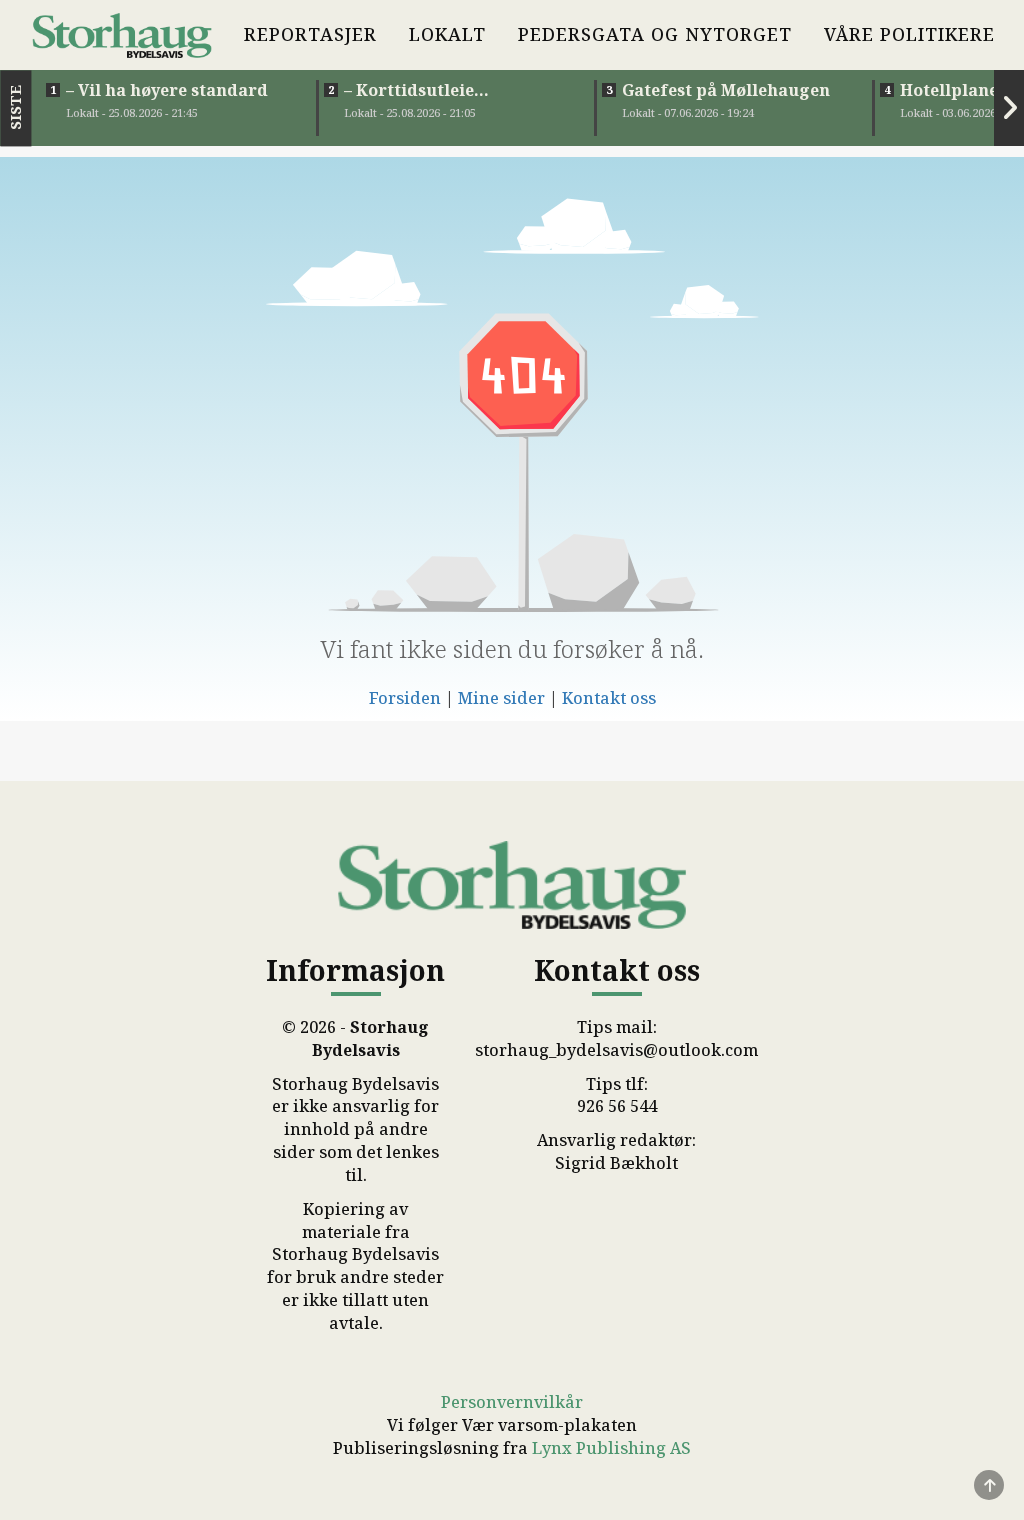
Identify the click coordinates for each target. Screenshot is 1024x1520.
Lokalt (447, 34)
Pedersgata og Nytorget (655, 34)
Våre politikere (909, 34)
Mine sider (501, 698)
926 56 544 (617, 1106)
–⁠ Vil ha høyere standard (167, 90)
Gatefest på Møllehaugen (726, 90)
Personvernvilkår (512, 1402)
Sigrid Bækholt (616, 1163)
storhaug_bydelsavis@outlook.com (616, 1050)
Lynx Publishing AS (611, 1448)
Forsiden (405, 698)
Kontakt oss (609, 698)
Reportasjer (310, 34)
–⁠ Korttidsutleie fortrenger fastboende (439, 90)
